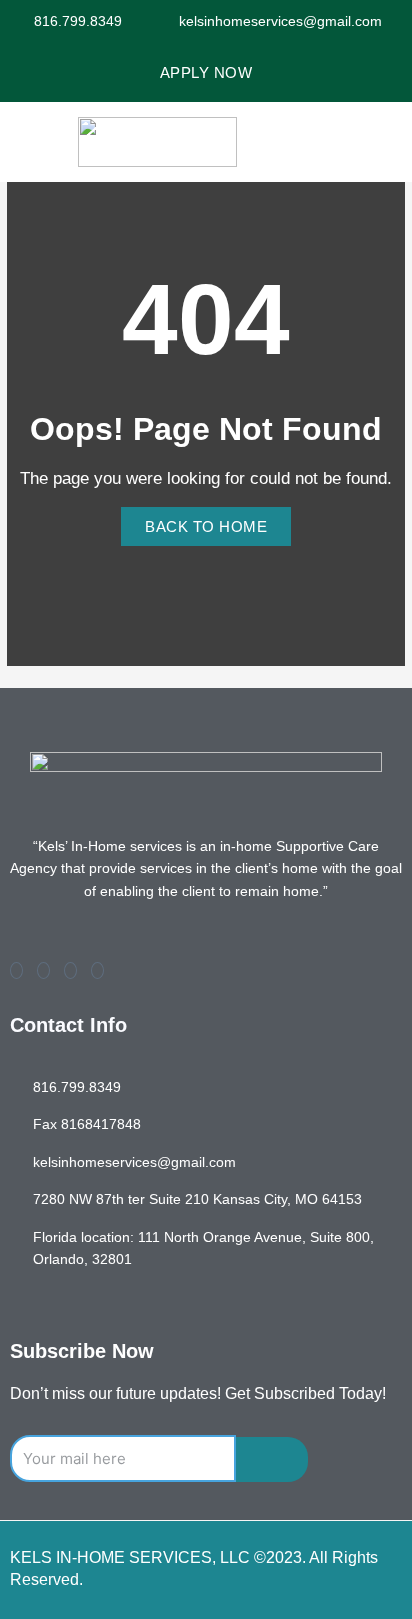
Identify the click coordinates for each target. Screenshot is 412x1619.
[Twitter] (43, 970)
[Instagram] (97, 970)
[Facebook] (16, 970)
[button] (384, 142)
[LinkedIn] (70, 970)
